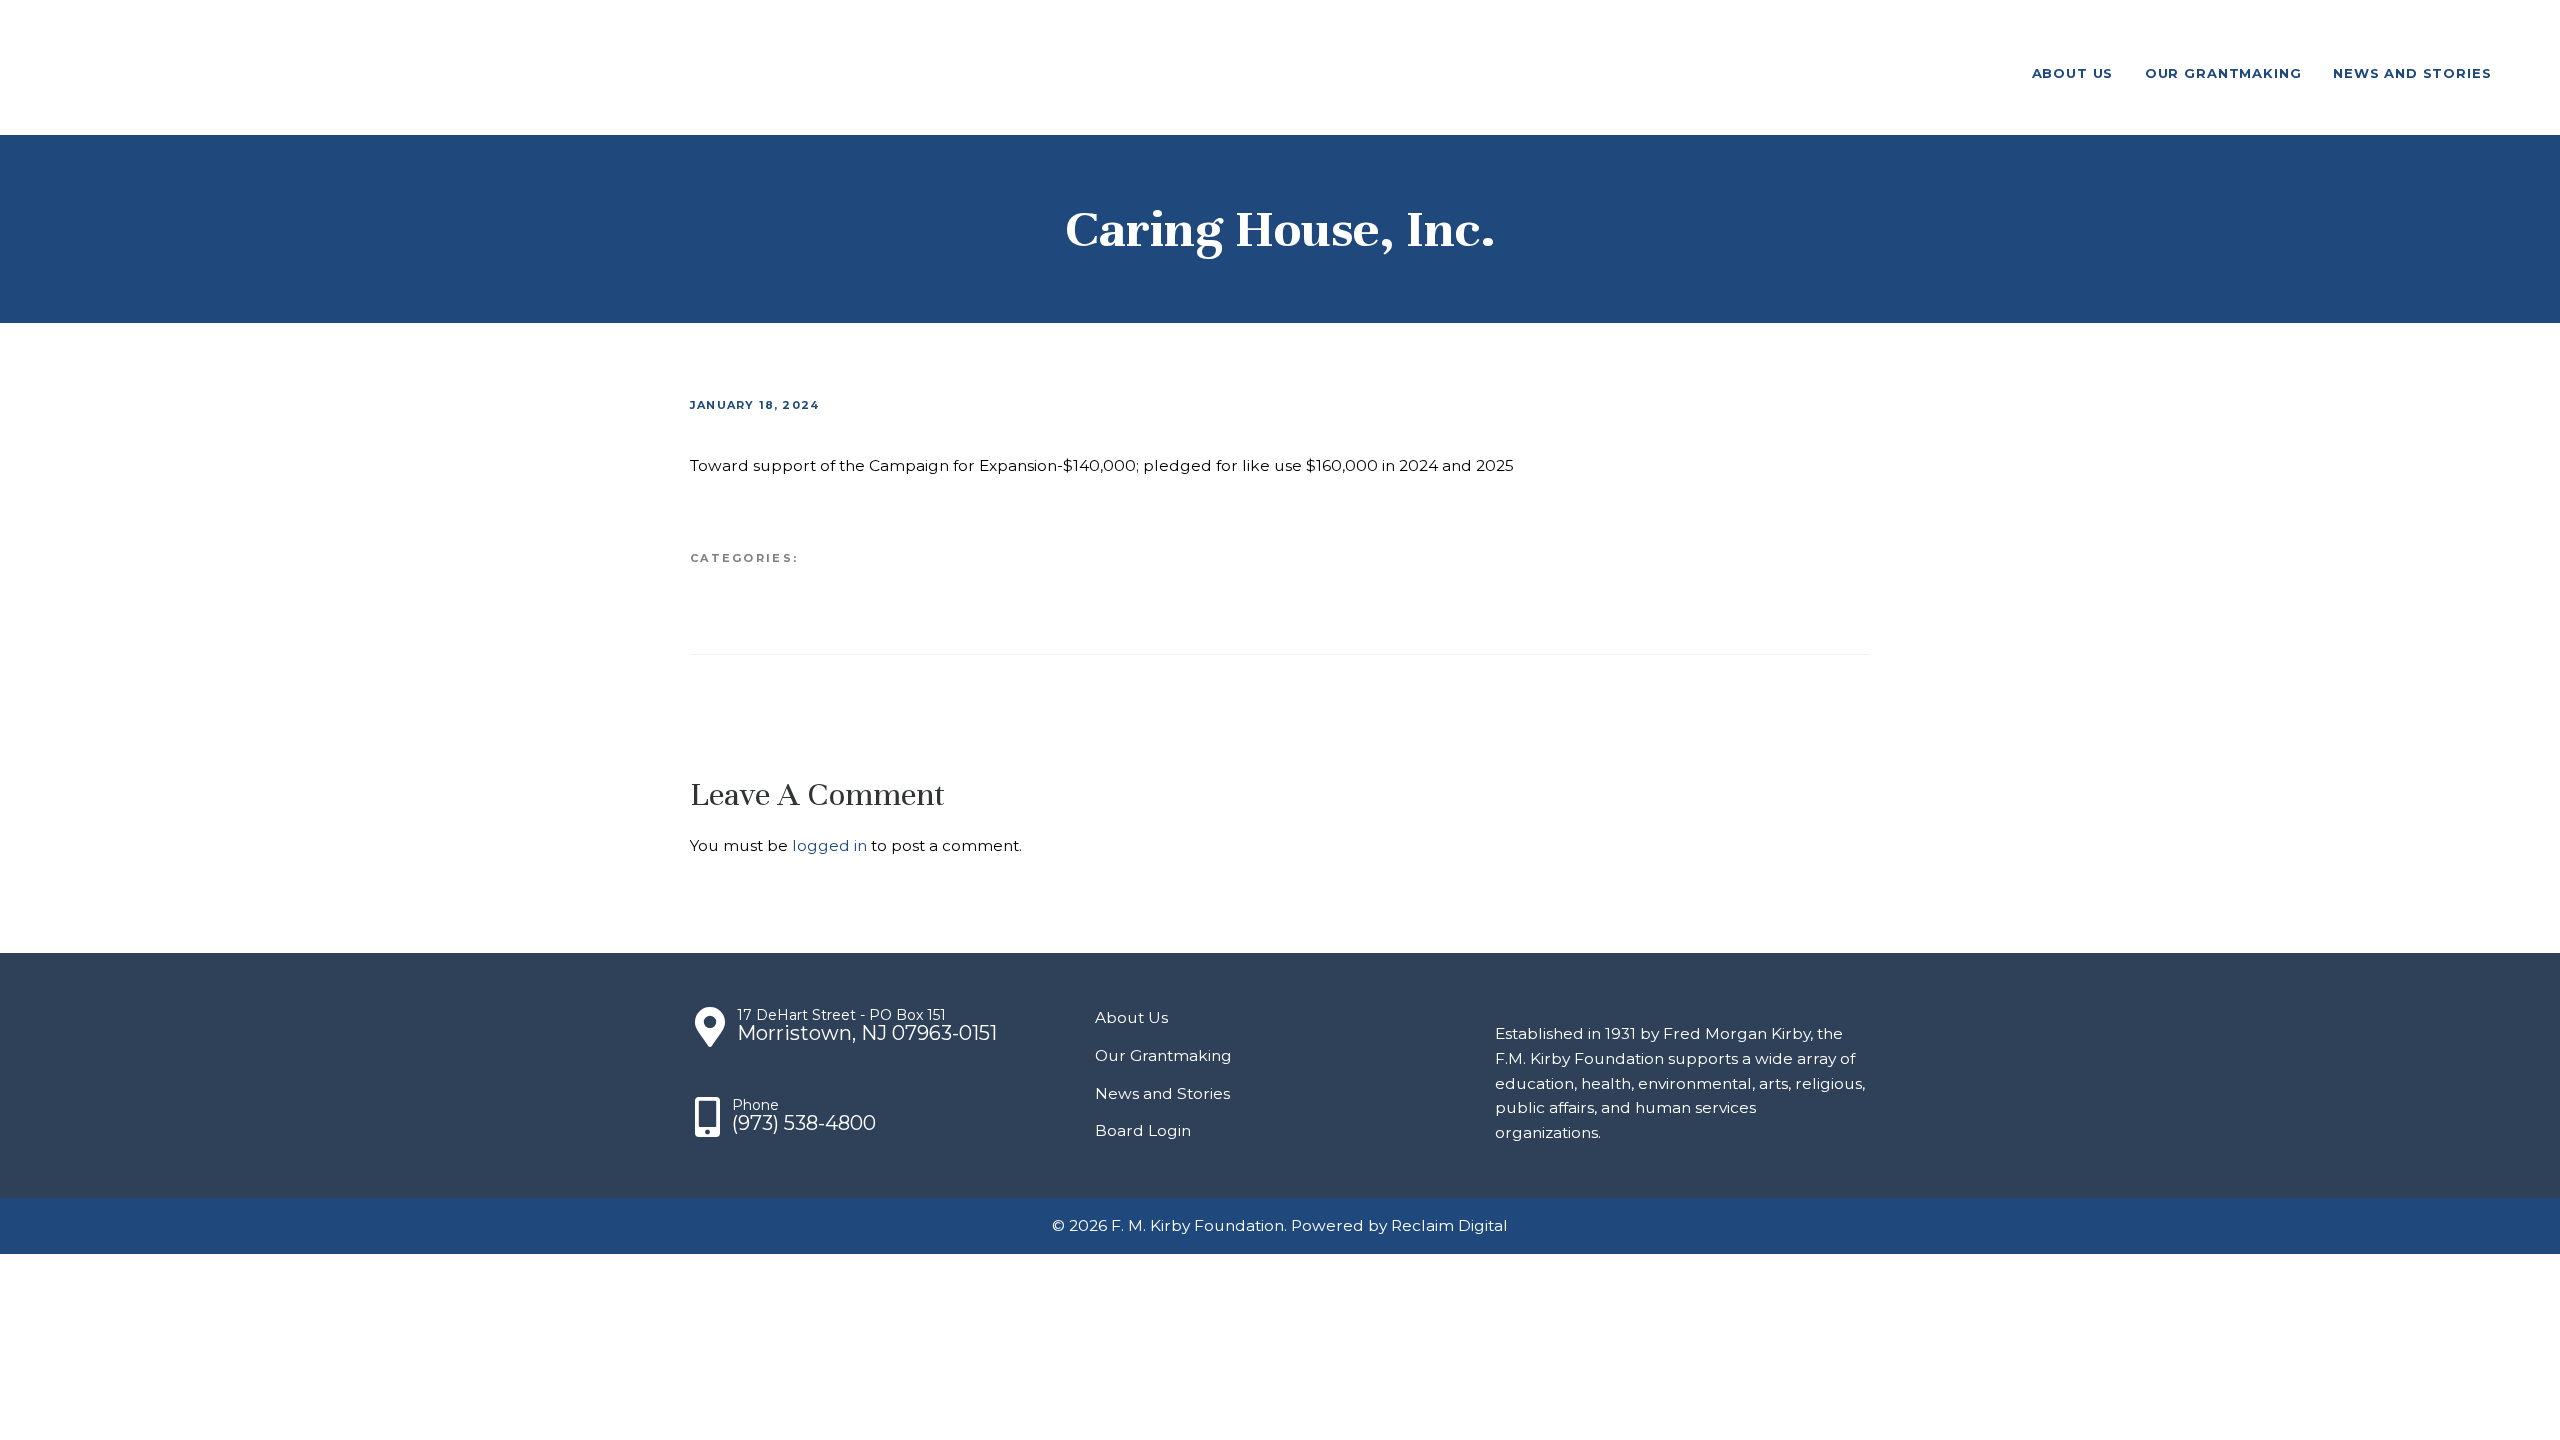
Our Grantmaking (1163, 1055)
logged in (829, 845)
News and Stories (1162, 1093)
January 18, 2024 (754, 405)
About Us (1131, 1017)
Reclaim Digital (1449, 1225)
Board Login (1143, 1130)
